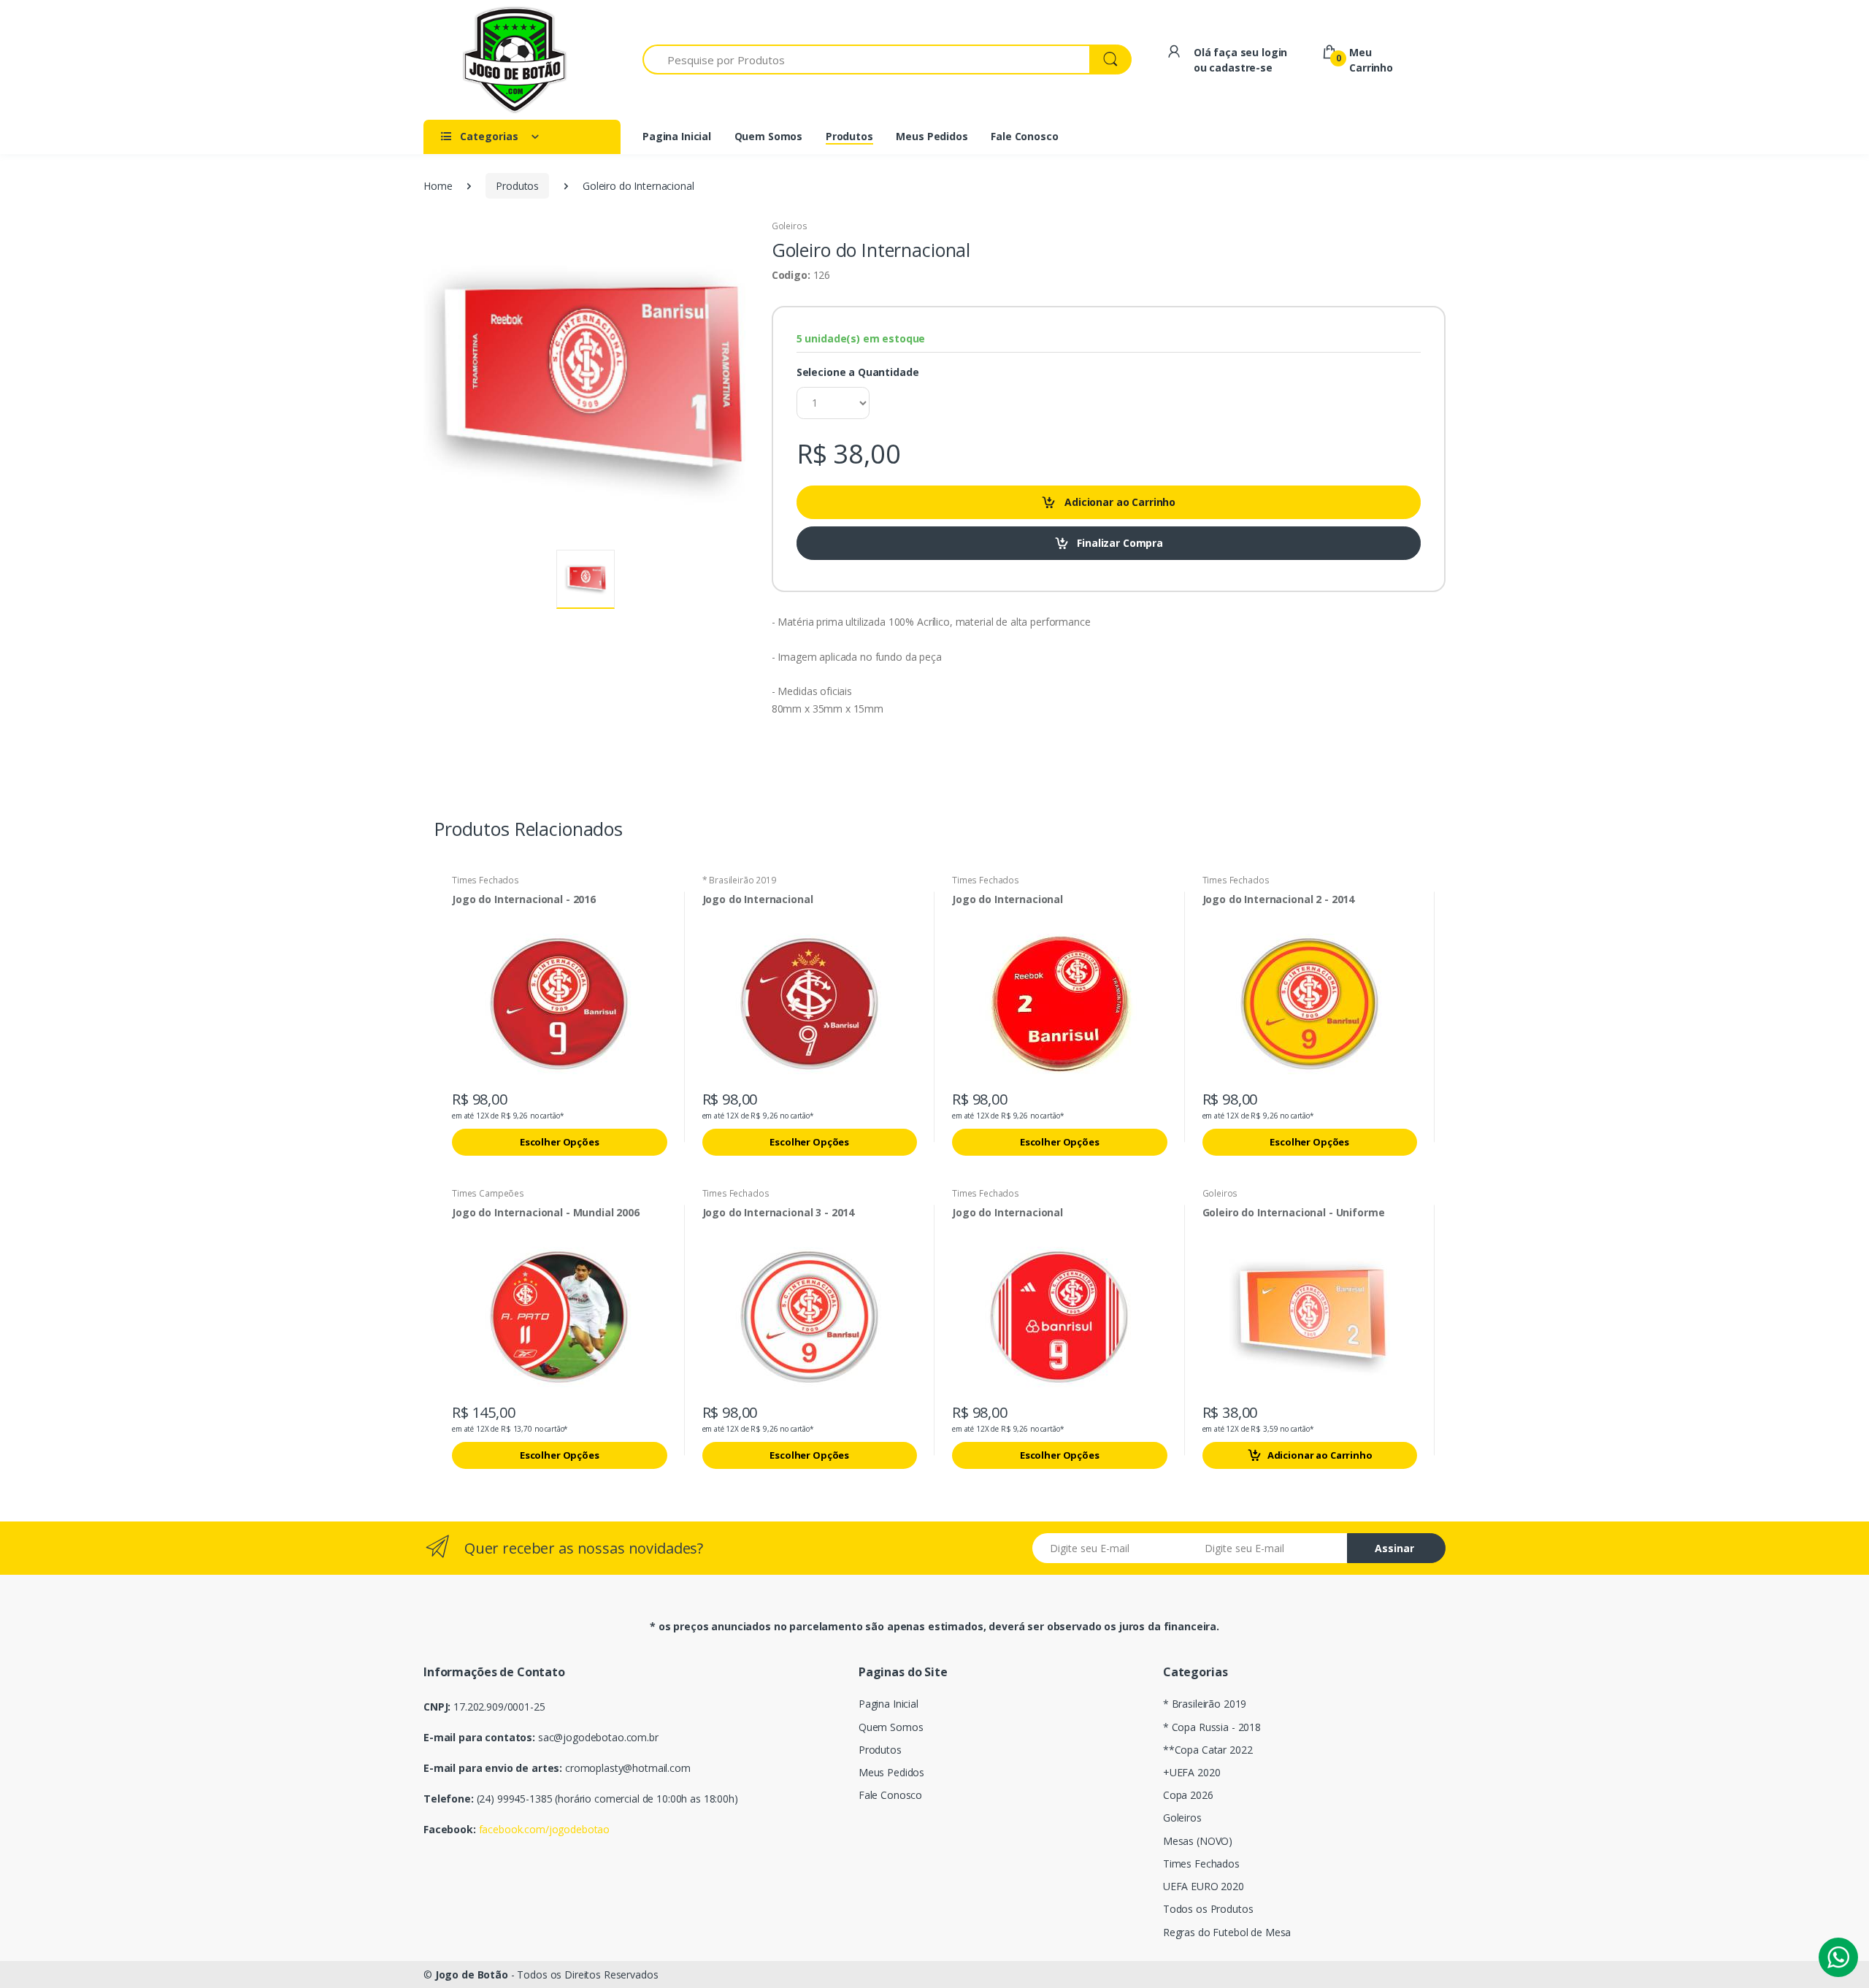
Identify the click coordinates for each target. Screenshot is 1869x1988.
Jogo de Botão (472, 1974)
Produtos (517, 186)
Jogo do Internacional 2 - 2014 (1279, 899)
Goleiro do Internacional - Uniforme (1294, 1213)
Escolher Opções (560, 1142)
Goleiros (790, 226)
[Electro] (515, 60)
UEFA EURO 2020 (1204, 1886)
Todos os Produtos (1208, 1909)
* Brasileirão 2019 (739, 880)
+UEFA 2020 (1192, 1772)
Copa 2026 (1188, 1795)
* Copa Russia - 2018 (1212, 1727)
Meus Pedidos (891, 1772)
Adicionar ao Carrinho (1320, 1455)
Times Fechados (486, 880)
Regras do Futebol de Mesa (1227, 1932)
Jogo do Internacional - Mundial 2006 (546, 1213)
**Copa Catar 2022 (1208, 1750)
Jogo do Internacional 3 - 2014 (779, 1213)
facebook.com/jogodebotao (545, 1829)
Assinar (1394, 1548)
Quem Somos (891, 1727)
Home (438, 186)
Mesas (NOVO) (1198, 1841)
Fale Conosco (890, 1795)
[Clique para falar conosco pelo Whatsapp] (1838, 1957)
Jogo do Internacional (758, 899)
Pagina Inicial (889, 1704)
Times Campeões (488, 1193)
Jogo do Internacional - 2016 (524, 899)
